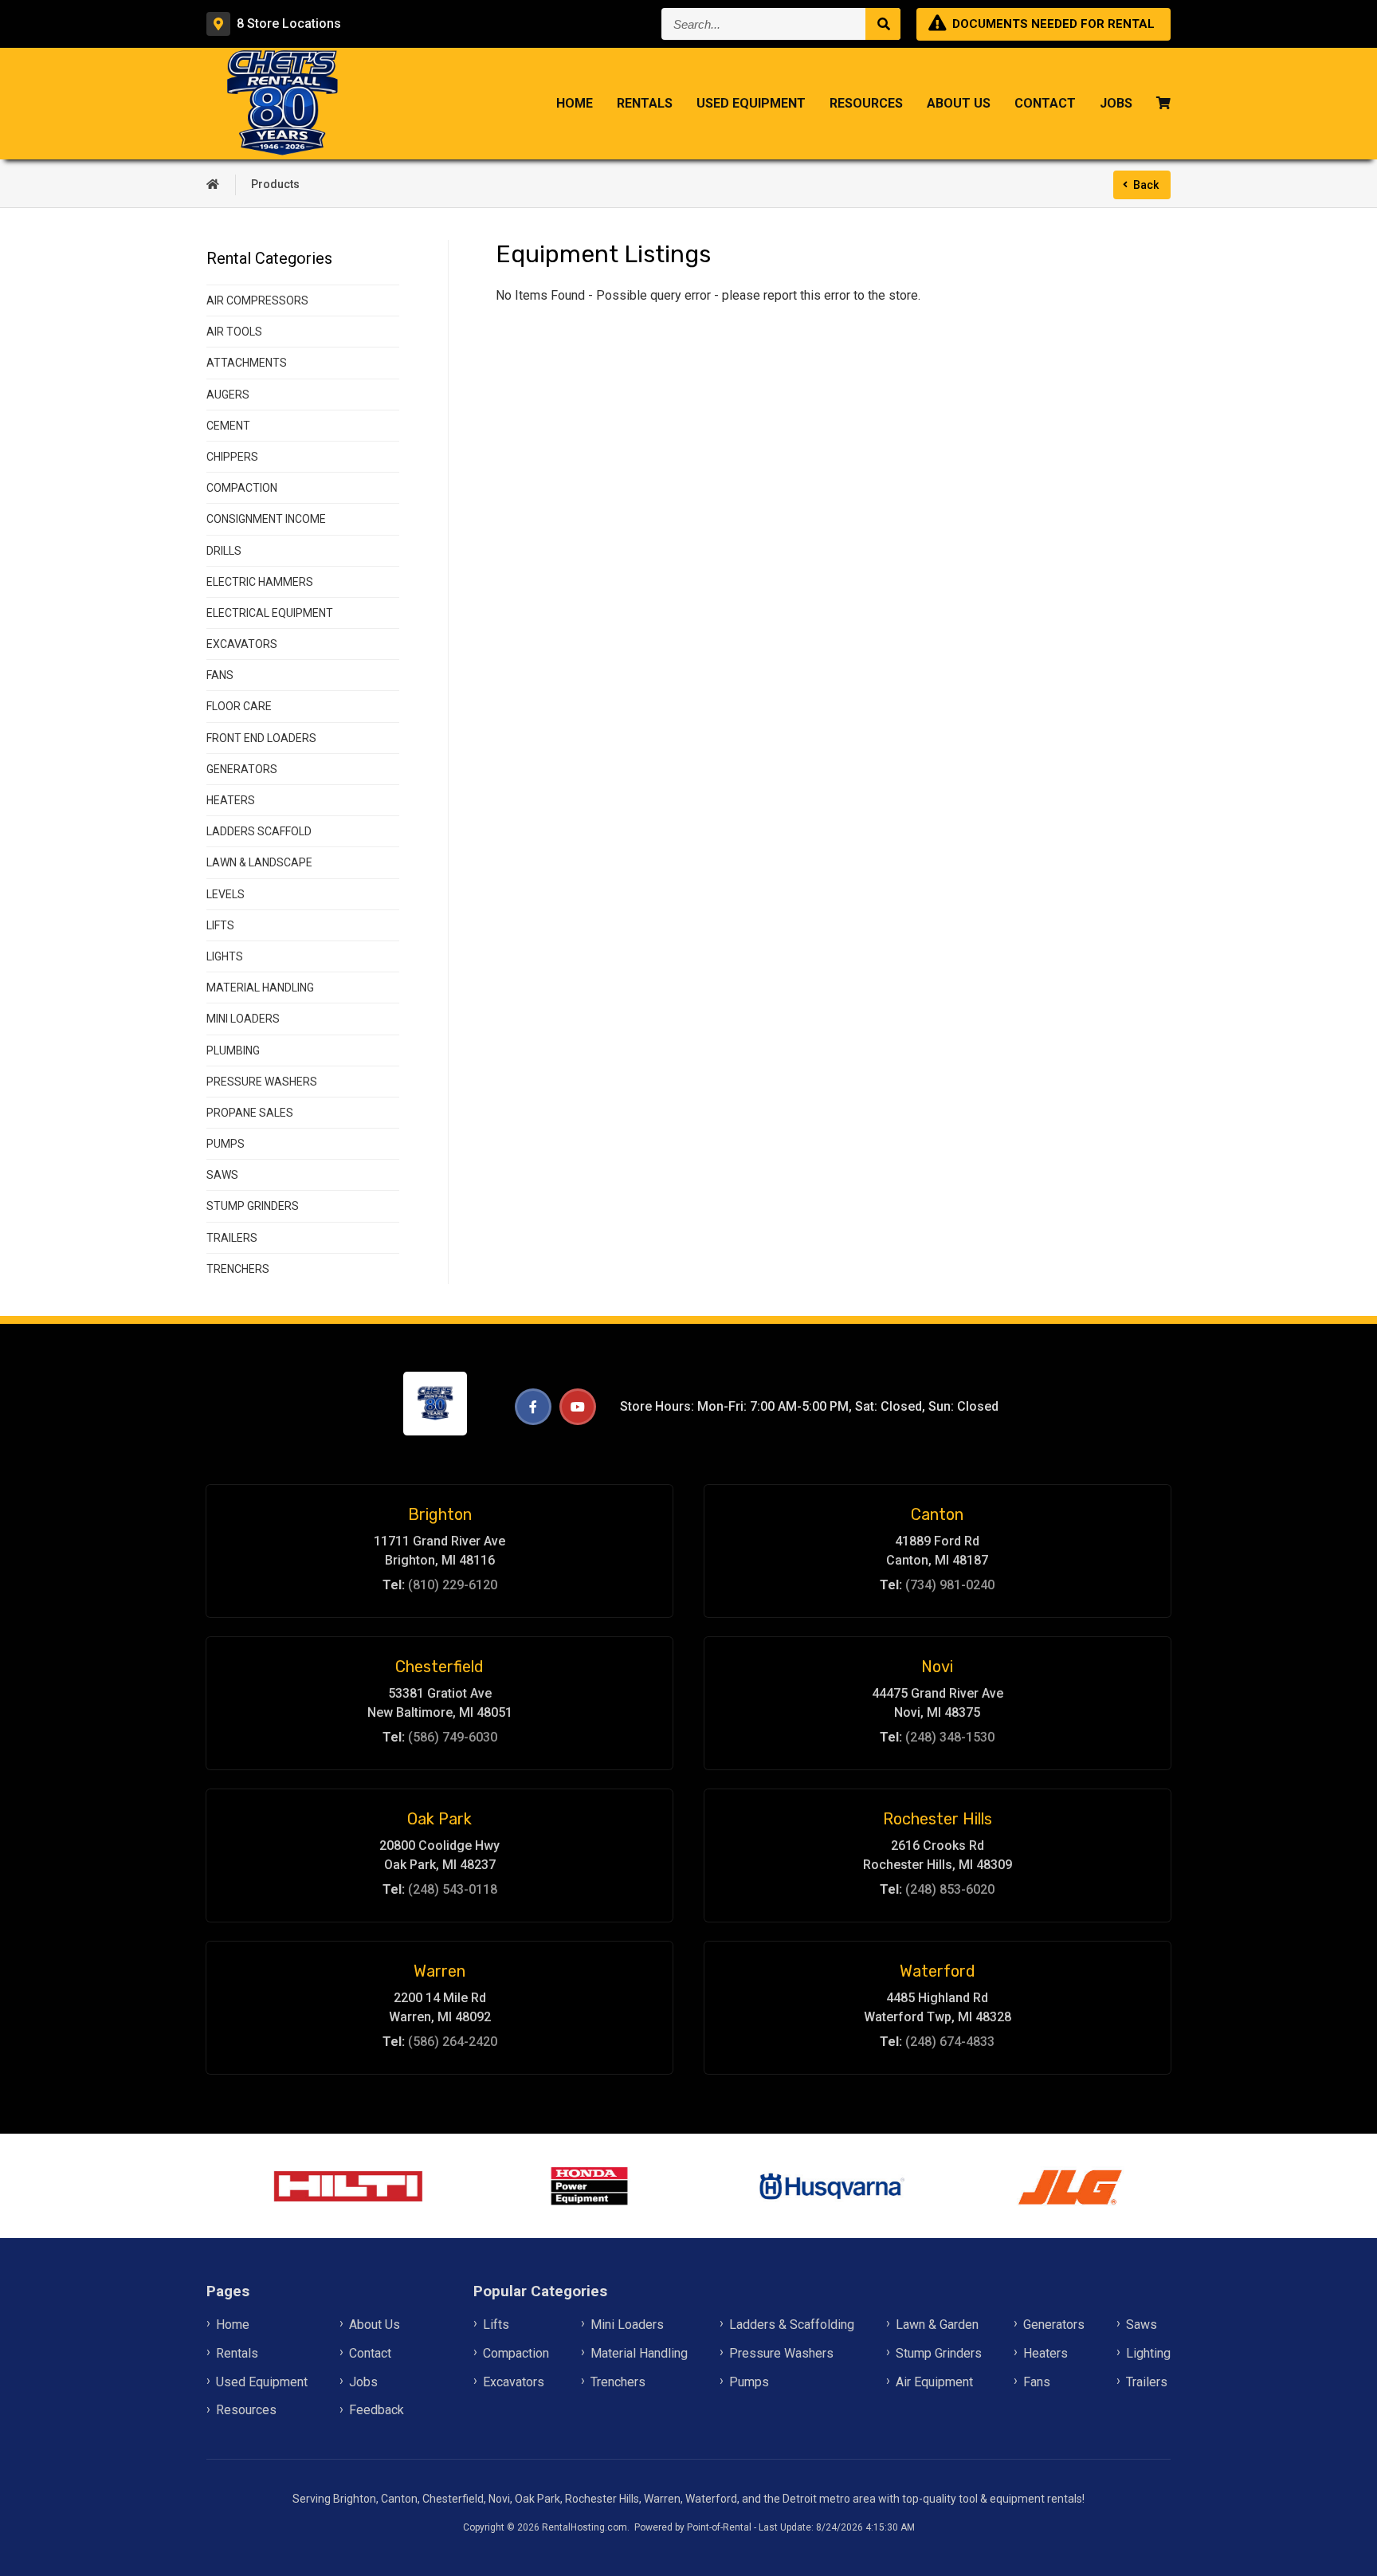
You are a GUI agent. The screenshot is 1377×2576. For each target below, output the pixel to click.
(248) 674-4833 (950, 2042)
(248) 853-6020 (950, 1889)
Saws (1142, 2325)
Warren (439, 1971)
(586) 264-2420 (453, 2042)
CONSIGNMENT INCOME (266, 519)
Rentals (645, 103)
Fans (1037, 2382)
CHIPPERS (232, 457)
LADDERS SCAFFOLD (259, 831)
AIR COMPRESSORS (257, 300)
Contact (1045, 103)
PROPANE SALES (250, 1113)
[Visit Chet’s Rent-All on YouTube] (578, 1407)
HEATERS (231, 800)
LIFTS (220, 925)
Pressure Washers (781, 2353)
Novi (937, 1667)
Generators (1054, 2325)
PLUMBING (233, 1050)
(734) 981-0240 (950, 1585)
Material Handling (639, 2353)
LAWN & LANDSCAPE (259, 862)
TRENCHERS (238, 1269)
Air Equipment (934, 2382)
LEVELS (226, 894)
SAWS (222, 1175)
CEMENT (228, 426)
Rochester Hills (938, 1819)
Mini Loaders (627, 2325)
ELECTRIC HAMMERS (260, 582)
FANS (220, 675)
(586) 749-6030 (453, 1737)
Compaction (516, 2353)
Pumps (749, 2382)
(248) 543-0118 (453, 1889)
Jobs (1116, 103)
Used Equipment (751, 103)
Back (1146, 185)
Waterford (938, 1971)
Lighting (1148, 2353)
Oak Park (439, 1819)
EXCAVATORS (242, 644)
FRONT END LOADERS (261, 738)
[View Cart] (1163, 104)
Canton (937, 1514)
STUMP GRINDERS (253, 1206)
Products (275, 184)
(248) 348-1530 (950, 1737)
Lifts (496, 2325)
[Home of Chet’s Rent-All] (213, 185)
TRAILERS (232, 1238)
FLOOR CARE (239, 706)
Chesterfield (439, 1667)
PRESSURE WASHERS (262, 1082)
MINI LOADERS (243, 1019)
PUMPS (226, 1144)
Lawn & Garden (937, 2325)
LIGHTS (225, 956)
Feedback (377, 2410)
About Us (959, 103)
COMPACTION (242, 488)
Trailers (1147, 2382)
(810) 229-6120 (453, 1585)
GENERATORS (242, 769)
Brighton (440, 1514)
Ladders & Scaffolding (792, 2325)
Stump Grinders (939, 2353)
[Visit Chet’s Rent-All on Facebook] (533, 1407)
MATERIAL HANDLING (260, 988)
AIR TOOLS (234, 332)
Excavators (514, 2382)
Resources (866, 103)
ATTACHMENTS (247, 363)
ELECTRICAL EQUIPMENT (270, 613)
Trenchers (618, 2382)
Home (575, 103)
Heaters (1045, 2353)
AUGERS (228, 395)
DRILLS (224, 551)
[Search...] (883, 24)
